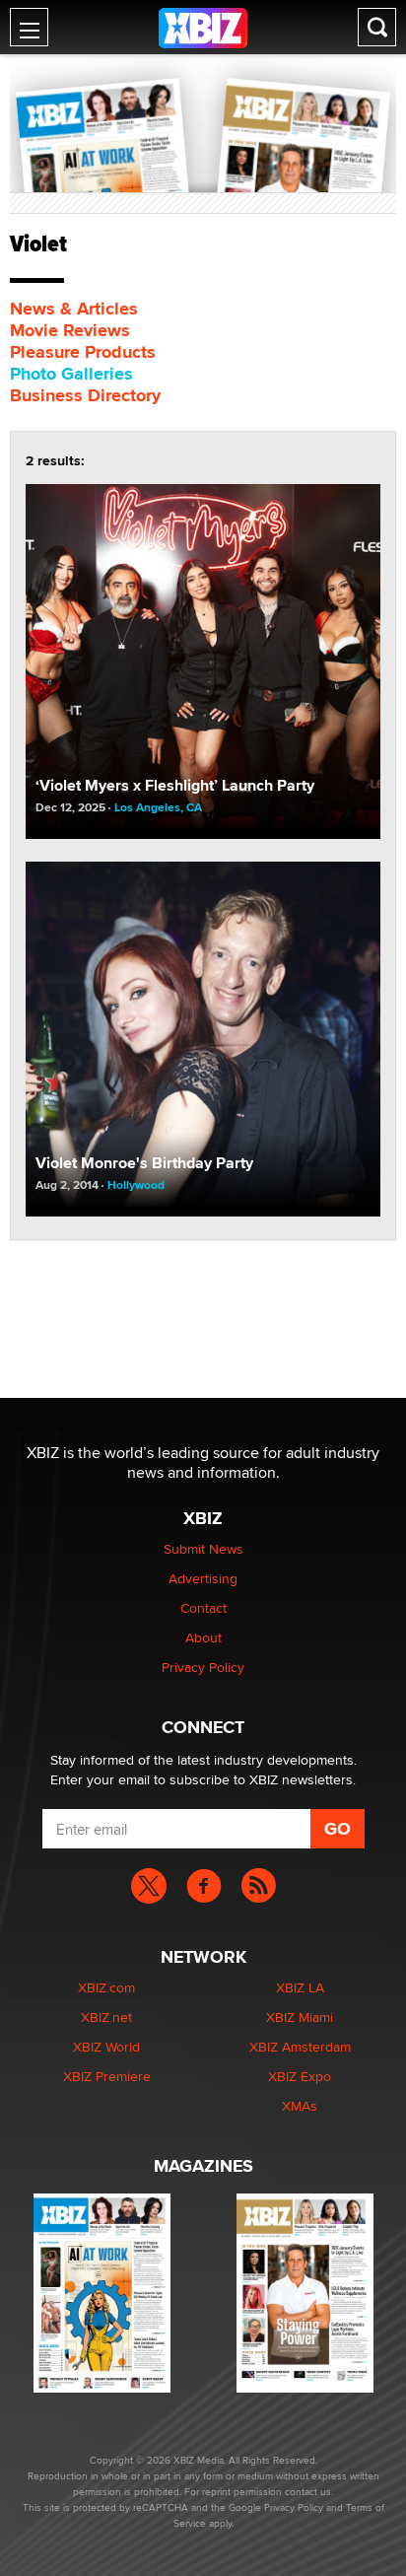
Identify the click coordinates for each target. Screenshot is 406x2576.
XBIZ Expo (300, 2076)
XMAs (300, 2106)
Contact (203, 1608)
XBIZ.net (106, 2017)
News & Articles (74, 309)
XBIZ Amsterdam (300, 2047)
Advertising (203, 1578)
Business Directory (85, 395)
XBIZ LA (300, 1987)
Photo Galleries (71, 374)
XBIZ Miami (300, 2017)
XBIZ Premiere (107, 2076)
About (203, 1637)
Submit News (203, 1549)
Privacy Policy (203, 1667)
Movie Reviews (70, 330)
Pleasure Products (83, 352)
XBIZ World (106, 2047)
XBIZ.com (106, 1987)
